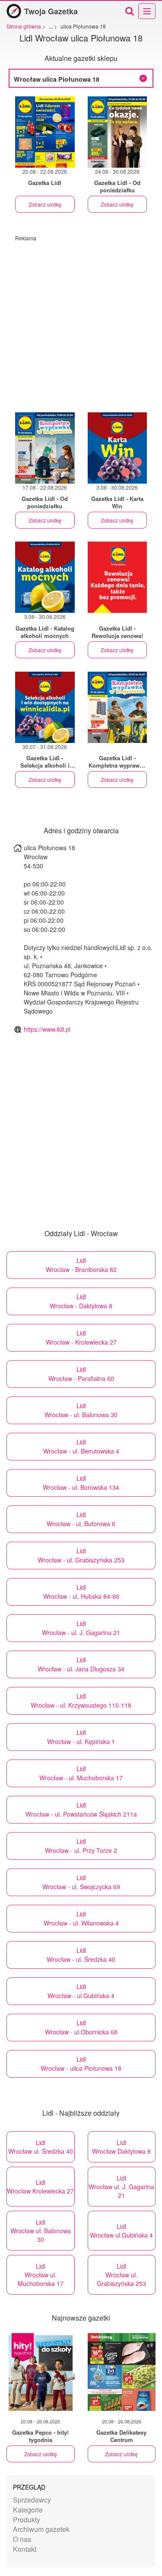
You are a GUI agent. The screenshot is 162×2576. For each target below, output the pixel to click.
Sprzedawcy (32, 2500)
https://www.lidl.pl (47, 1029)
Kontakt (25, 2549)
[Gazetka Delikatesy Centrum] (122, 2372)
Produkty (27, 2520)
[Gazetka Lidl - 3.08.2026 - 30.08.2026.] (118, 448)
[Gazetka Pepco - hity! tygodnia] (41, 2372)
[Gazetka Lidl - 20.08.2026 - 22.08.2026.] (45, 132)
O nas (22, 2539)
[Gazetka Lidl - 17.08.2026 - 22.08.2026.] (45, 448)
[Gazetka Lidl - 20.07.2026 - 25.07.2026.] (118, 707)
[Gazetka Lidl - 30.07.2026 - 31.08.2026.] (45, 707)
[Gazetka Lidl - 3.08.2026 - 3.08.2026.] (118, 577)
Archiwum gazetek (41, 2529)
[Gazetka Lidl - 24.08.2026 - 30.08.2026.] (118, 132)
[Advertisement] (81, 323)
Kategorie (28, 2510)
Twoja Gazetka (51, 11)
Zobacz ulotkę (45, 204)
